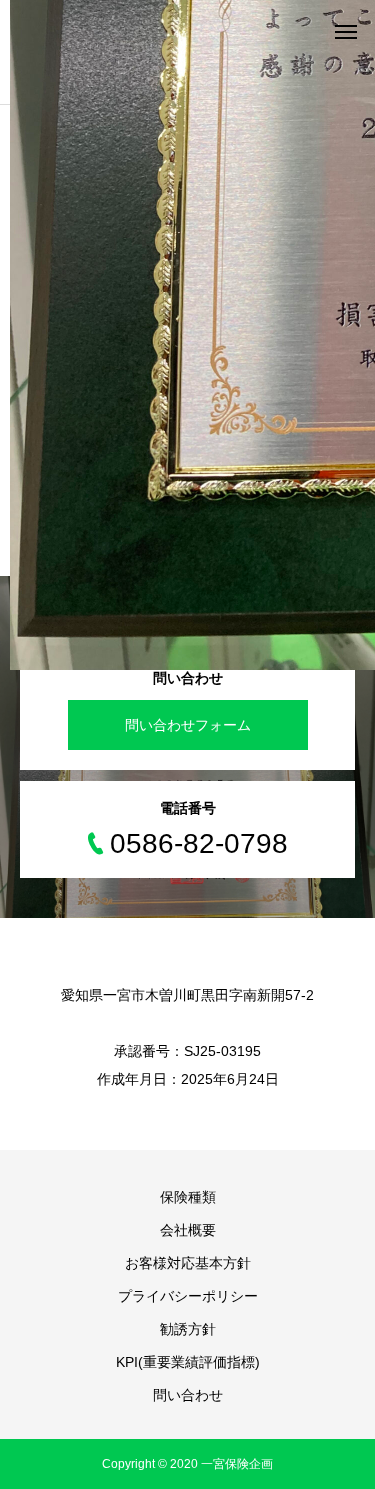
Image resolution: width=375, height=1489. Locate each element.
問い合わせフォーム (188, 725)
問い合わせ (188, 1395)
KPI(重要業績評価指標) (188, 1362)
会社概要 (188, 1230)
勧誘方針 (188, 1329)
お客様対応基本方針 (188, 1263)
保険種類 (188, 1197)
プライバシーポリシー (188, 1296)
